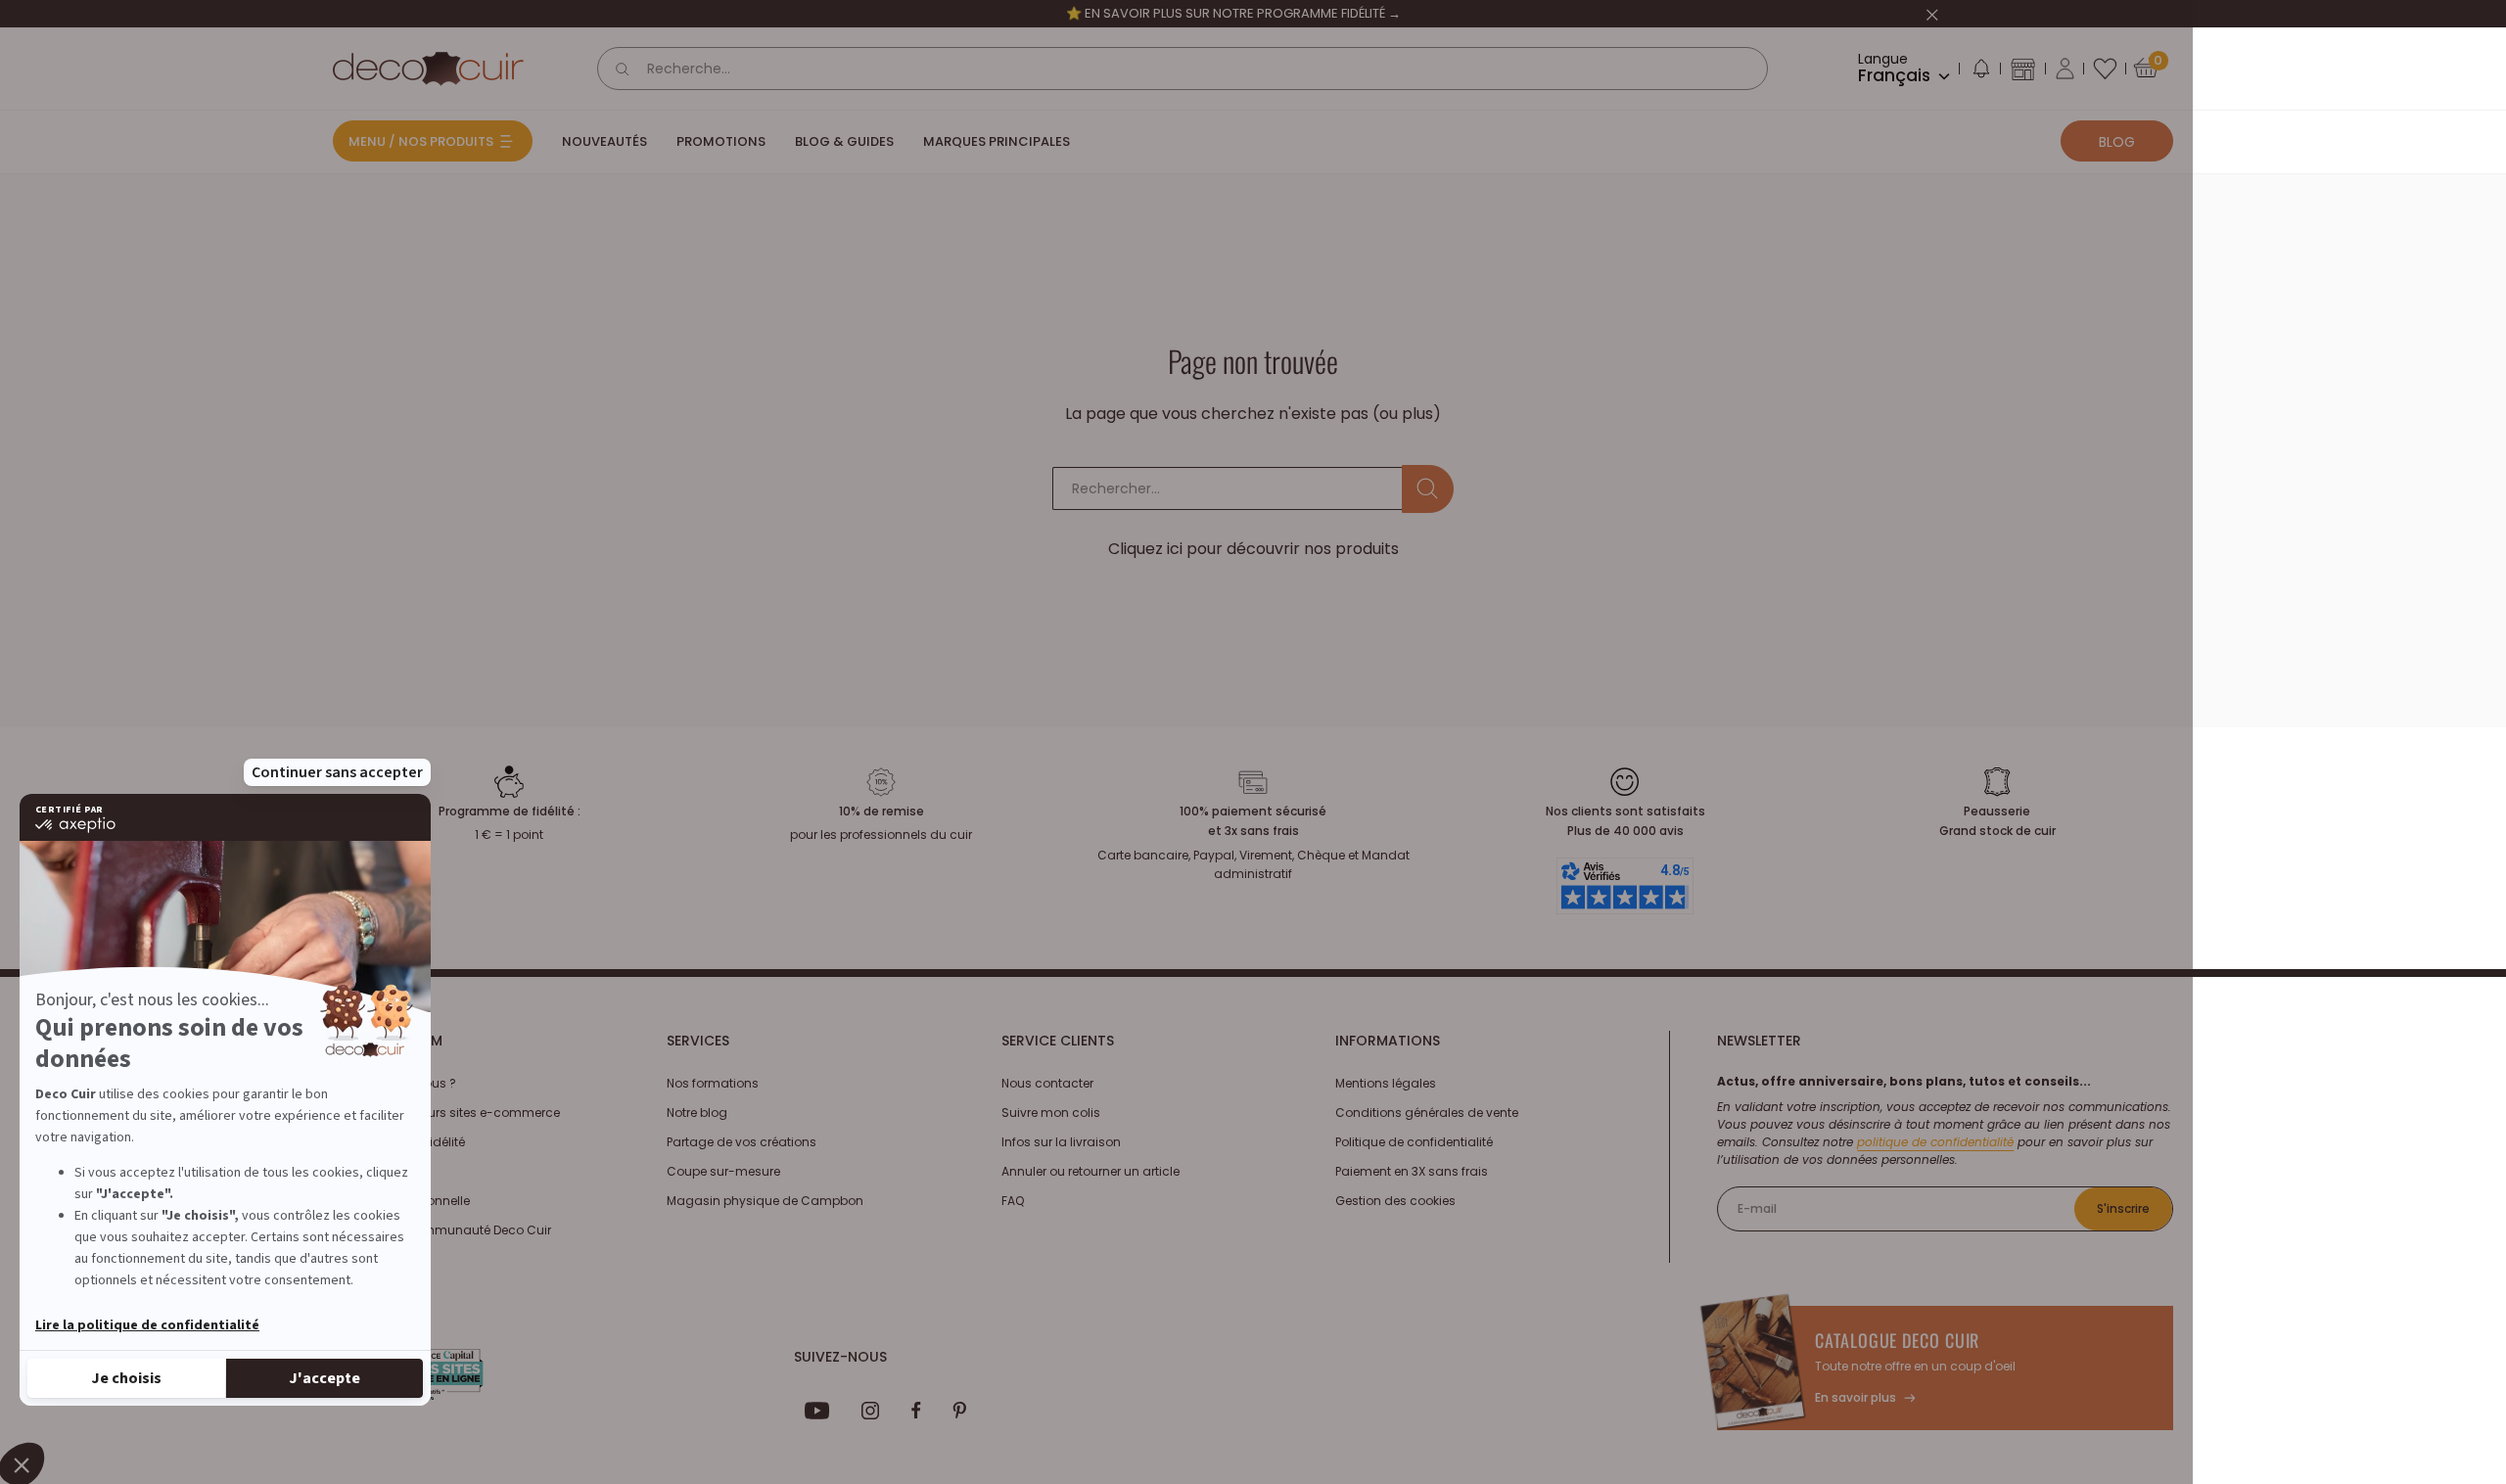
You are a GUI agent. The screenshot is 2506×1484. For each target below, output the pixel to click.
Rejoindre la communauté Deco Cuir (442, 1230)
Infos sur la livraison (1061, 1142)
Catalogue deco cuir (1897, 1340)
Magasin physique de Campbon (765, 1201)
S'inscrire (2123, 1208)
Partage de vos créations (742, 1142)
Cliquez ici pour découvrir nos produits (1253, 549)
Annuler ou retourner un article (1091, 1171)
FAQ (1013, 1201)
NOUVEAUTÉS (604, 141)
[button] (1980, 72)
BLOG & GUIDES (844, 141)
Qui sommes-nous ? (394, 1083)
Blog (2117, 142)
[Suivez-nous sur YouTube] (817, 1411)
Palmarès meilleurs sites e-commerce (446, 1113)
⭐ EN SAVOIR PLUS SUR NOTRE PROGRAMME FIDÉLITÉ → (1233, 13)
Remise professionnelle (401, 1201)
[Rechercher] (623, 69)
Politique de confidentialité (1414, 1142)
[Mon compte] (2065, 69)
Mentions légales (1386, 1083)
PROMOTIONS (721, 141)
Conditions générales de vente (1427, 1113)
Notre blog (697, 1113)
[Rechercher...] (1428, 489)
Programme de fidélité (399, 1142)
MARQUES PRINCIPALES (997, 141)
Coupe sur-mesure (723, 1171)
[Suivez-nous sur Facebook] (916, 1411)
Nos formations (713, 1083)
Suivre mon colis (1051, 1113)
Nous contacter (1047, 1083)
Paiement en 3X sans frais (1412, 1171)
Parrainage (366, 1171)
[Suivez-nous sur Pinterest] (959, 1411)
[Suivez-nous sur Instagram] (871, 1411)
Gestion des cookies (1395, 1201)
